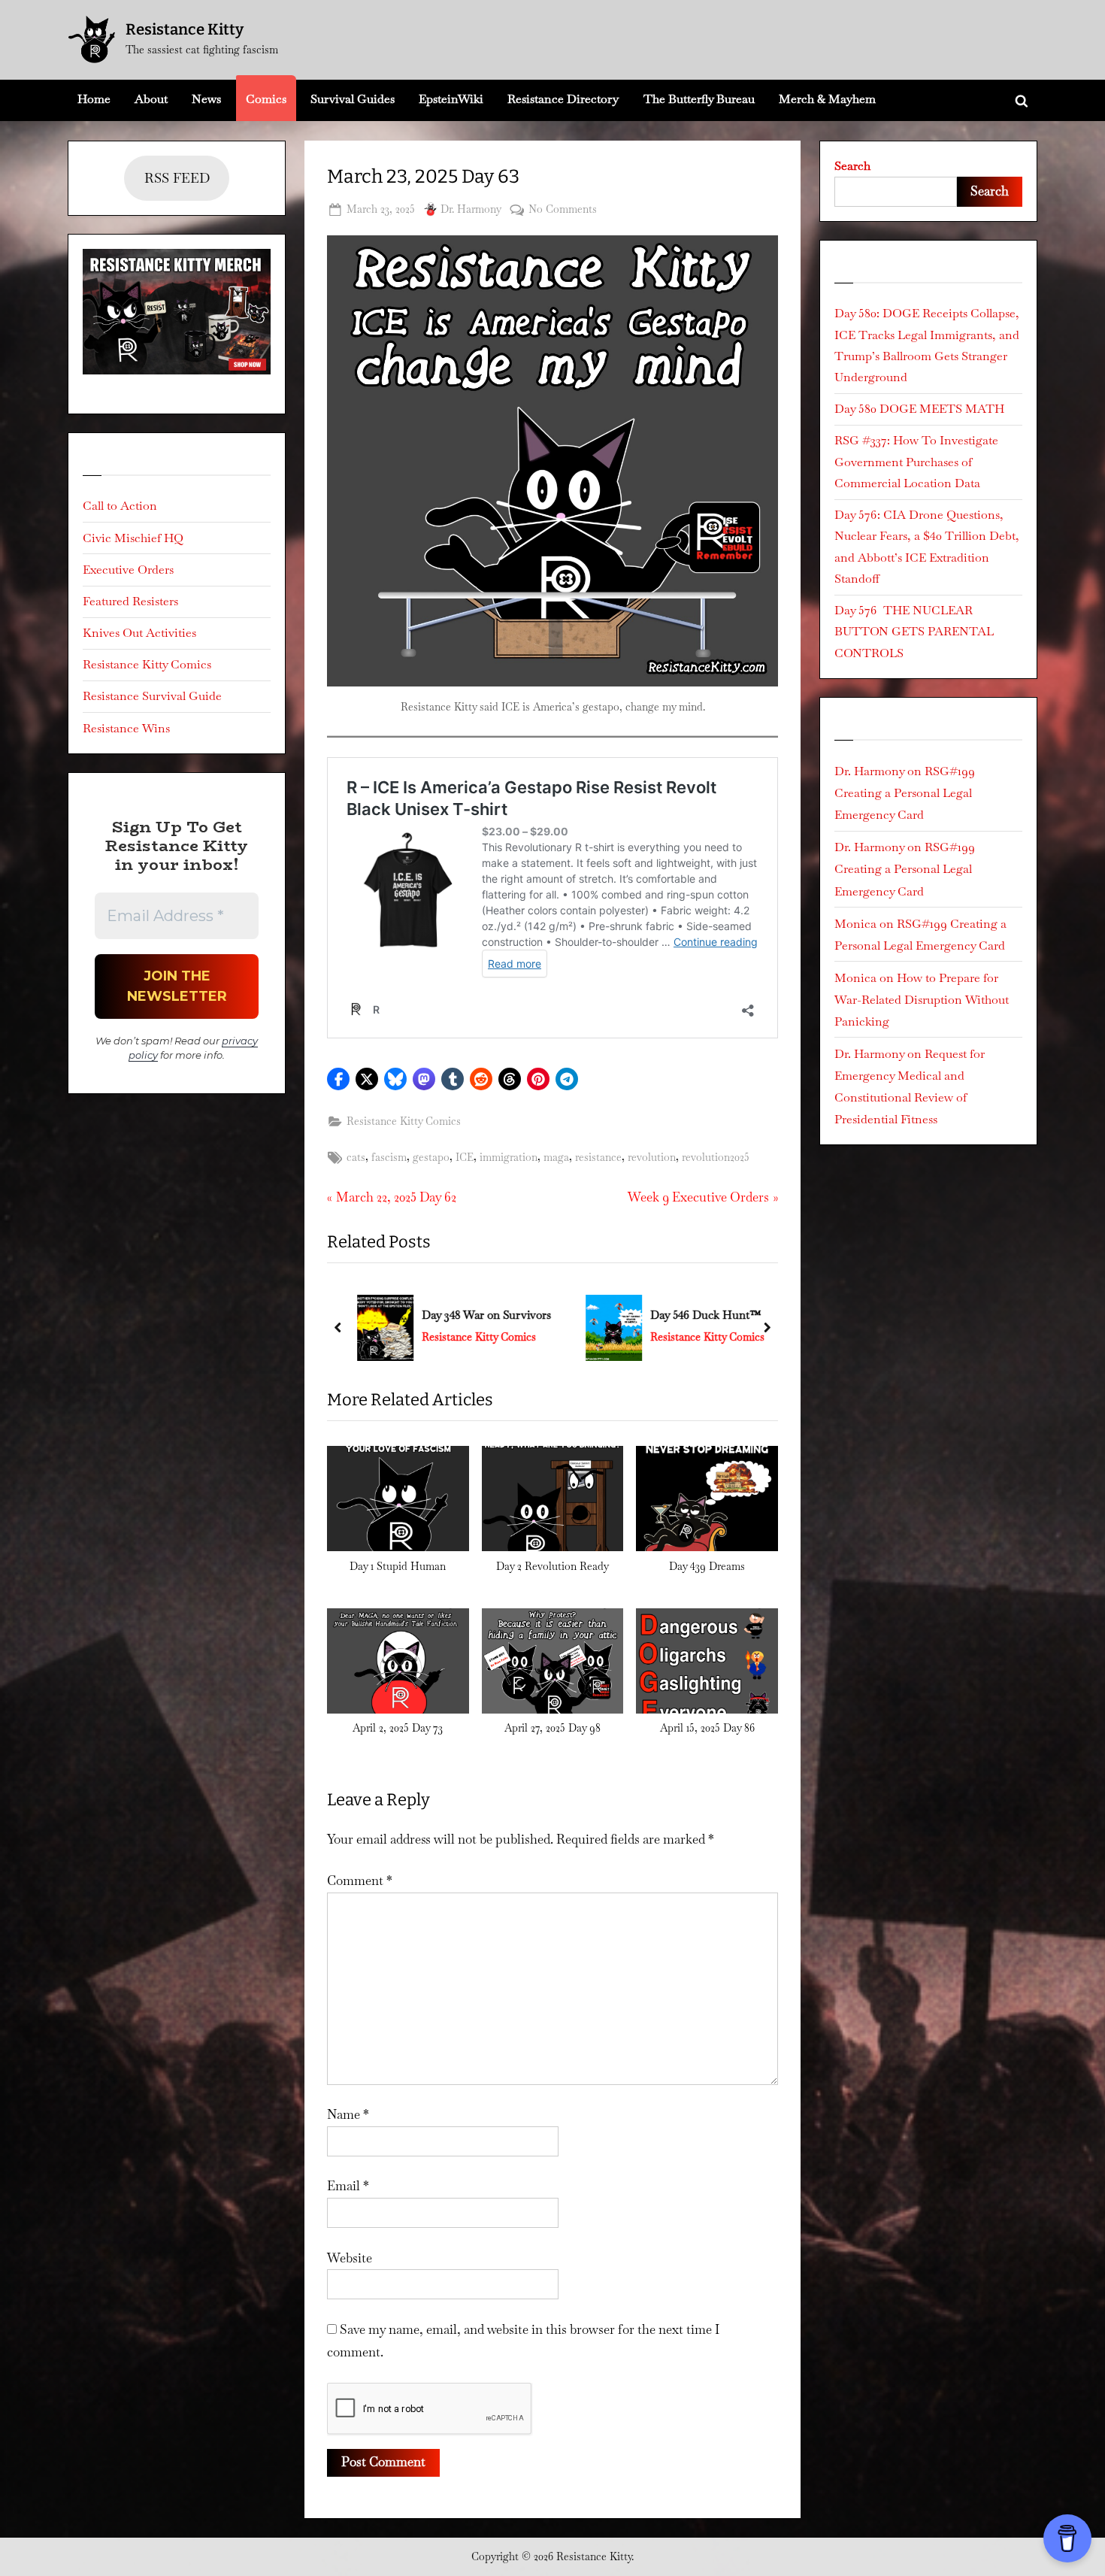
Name (348, 2114)
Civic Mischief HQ (133, 538)
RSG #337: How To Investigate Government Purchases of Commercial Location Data (916, 462)
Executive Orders (128, 570)
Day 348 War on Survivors (482, 1315)
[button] (338, 1079)
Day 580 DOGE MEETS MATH (919, 409)
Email (348, 2186)
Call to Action (120, 506)
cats (356, 1157)
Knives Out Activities (139, 633)
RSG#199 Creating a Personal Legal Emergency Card (905, 793)
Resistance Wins (126, 728)
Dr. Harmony (471, 209)
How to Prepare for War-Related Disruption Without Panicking (922, 1000)
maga (556, 1157)
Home (94, 99)
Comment (360, 1880)
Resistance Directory (563, 99)
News (206, 99)
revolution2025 (716, 1157)
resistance (598, 1157)
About (151, 99)
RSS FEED (177, 178)
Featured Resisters (130, 601)
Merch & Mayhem (827, 99)
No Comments (563, 210)
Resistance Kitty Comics (404, 1121)
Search (852, 166)
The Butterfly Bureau (699, 99)
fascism (389, 1157)
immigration (509, 1157)
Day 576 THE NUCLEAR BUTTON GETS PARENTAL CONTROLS (914, 632)
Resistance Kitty (185, 29)
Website (350, 2258)
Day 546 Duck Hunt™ (701, 1315)
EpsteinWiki (451, 99)
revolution (652, 1157)
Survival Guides (353, 99)
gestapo (431, 1157)
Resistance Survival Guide (152, 696)
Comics (266, 99)
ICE (465, 1157)
